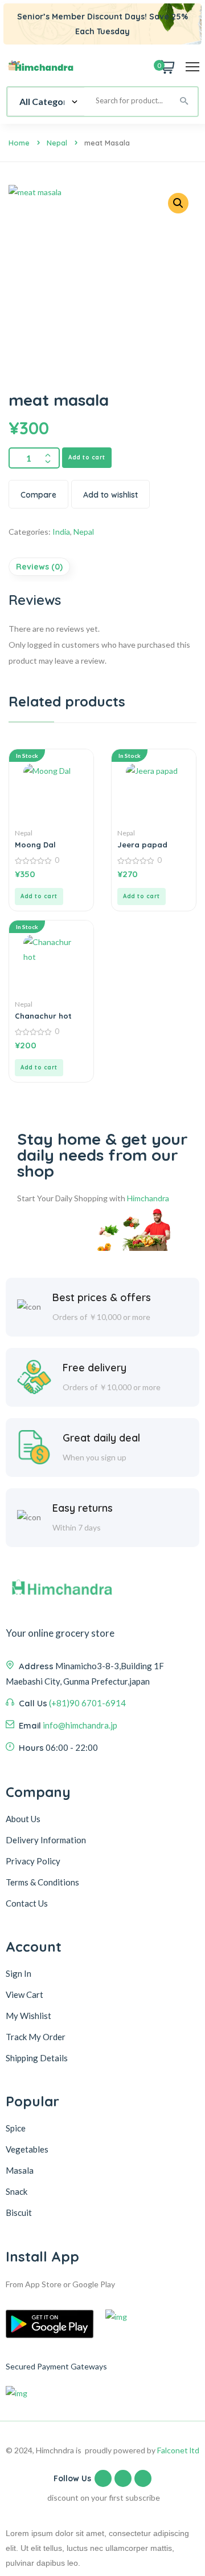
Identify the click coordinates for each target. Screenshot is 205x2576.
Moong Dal (35, 845)
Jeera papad (142, 845)
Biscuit (19, 2212)
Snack (17, 2191)
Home (19, 143)
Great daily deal (101, 1438)
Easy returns (83, 1508)
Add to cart (87, 457)
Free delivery (95, 1368)
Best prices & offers (102, 1297)
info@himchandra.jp (80, 1725)
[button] (178, 203)
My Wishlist (28, 2016)
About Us (23, 1819)
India (61, 532)
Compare (38, 495)
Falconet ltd (178, 2450)
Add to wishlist (110, 495)
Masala (20, 2170)
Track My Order (36, 2037)
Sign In (19, 1973)
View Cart (24, 1994)
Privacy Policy (33, 1861)
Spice (16, 2128)
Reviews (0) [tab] (39, 567)
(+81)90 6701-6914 (87, 1703)
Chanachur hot (43, 1016)
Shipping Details (37, 2058)
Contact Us (27, 1903)
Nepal (57, 143)
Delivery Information (46, 1840)
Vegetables (27, 2149)
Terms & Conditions (42, 1882)
